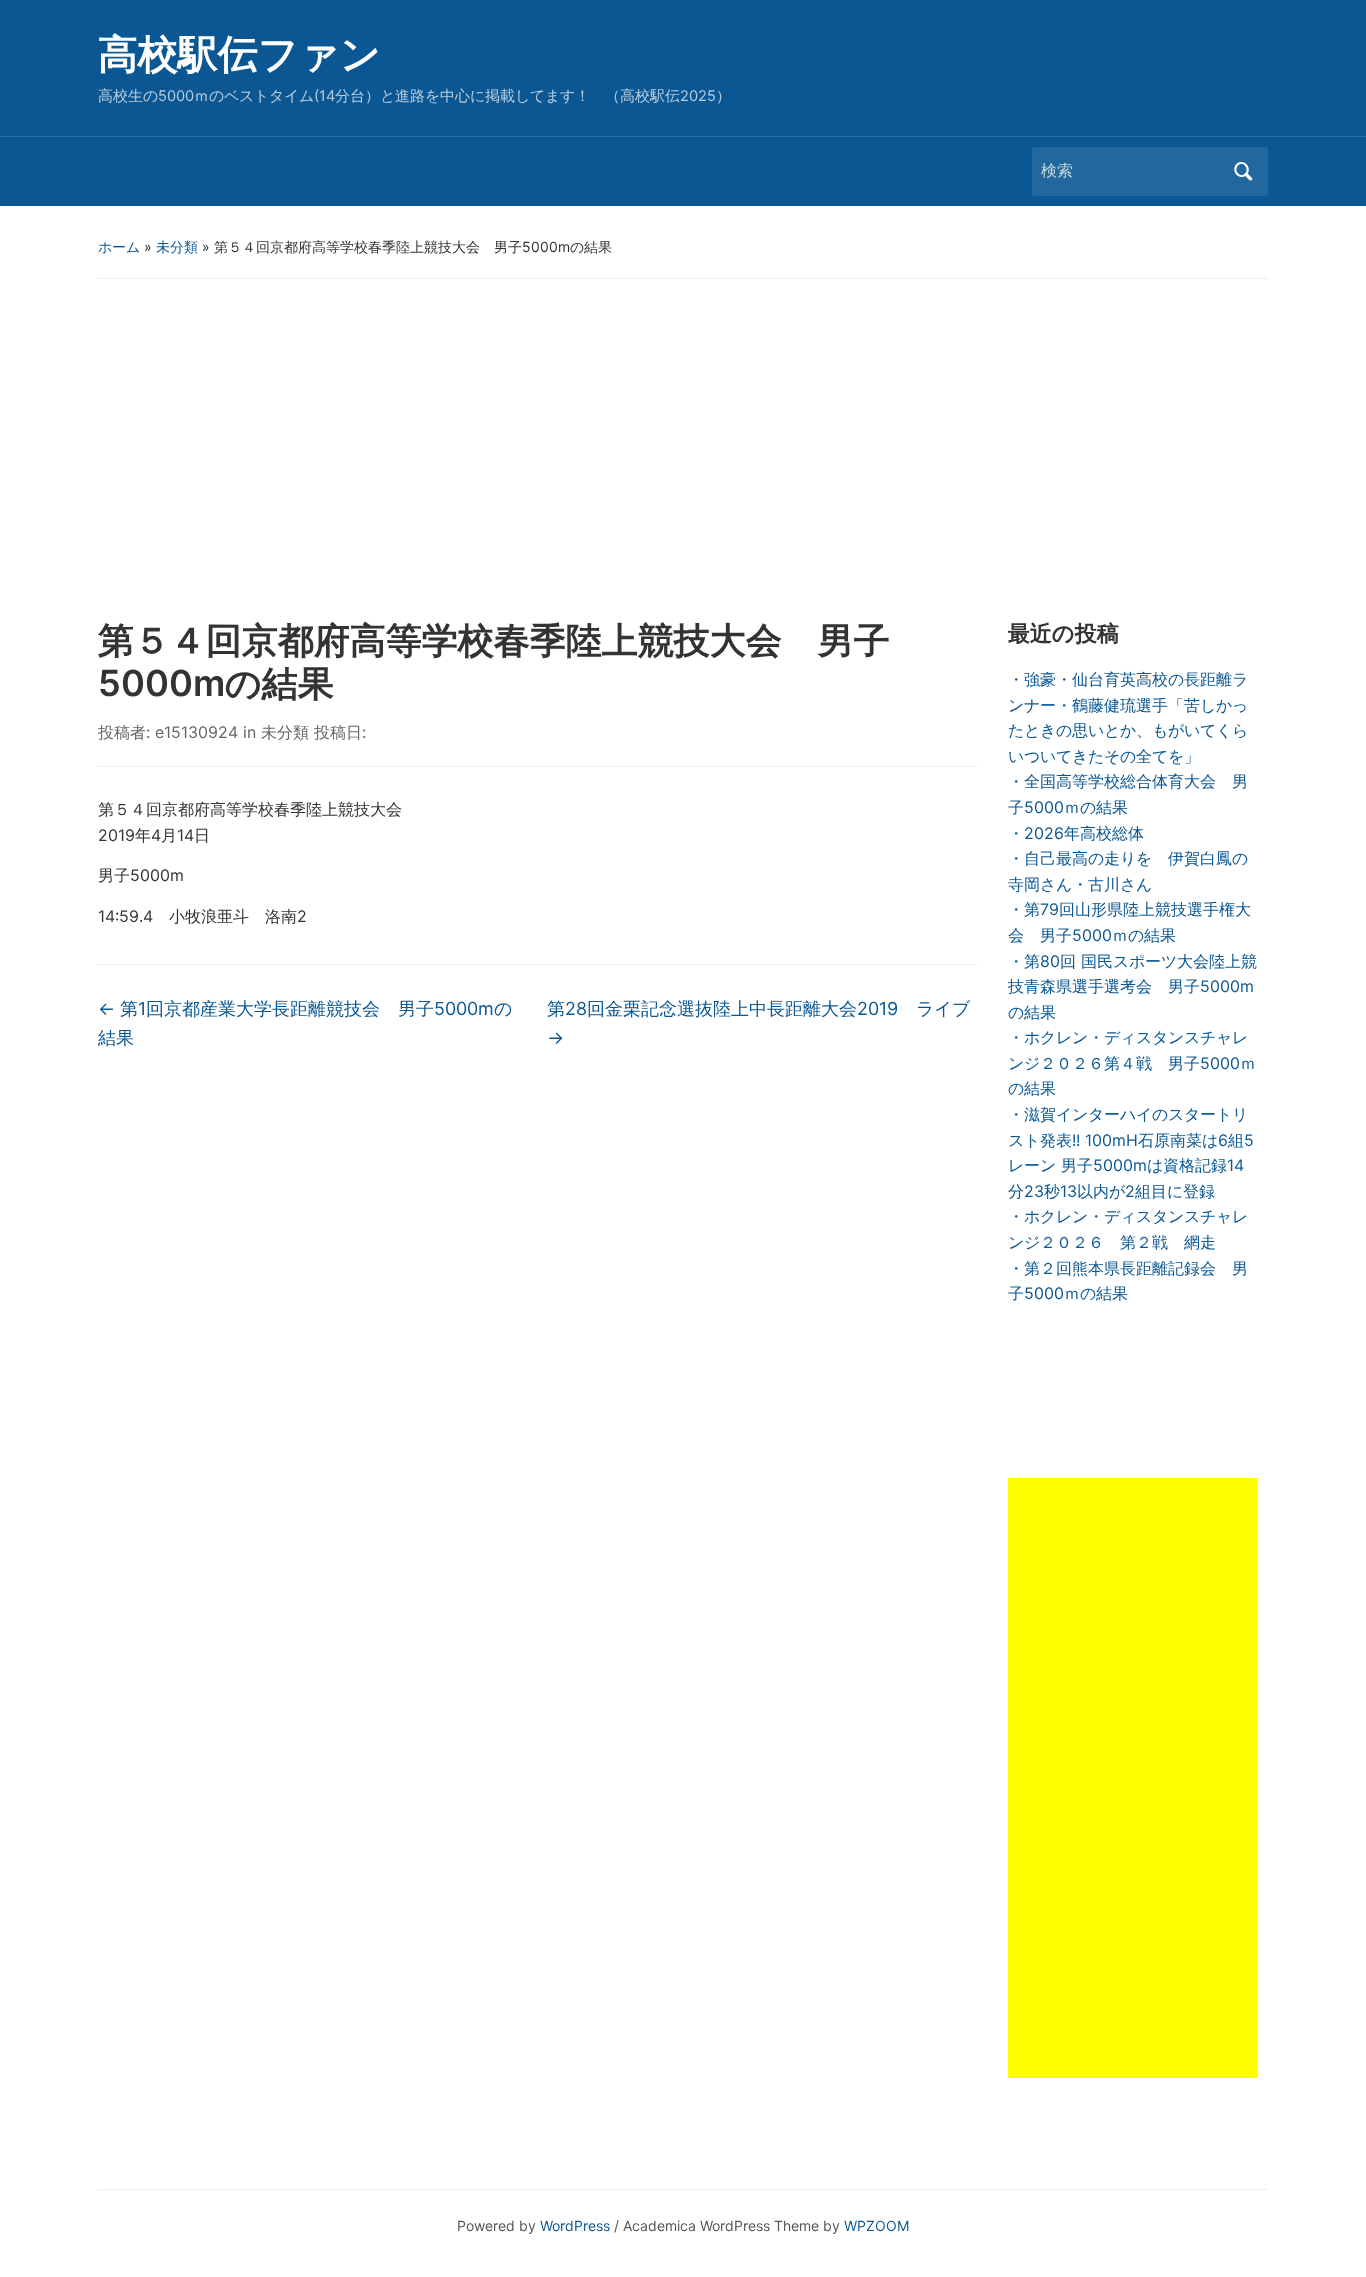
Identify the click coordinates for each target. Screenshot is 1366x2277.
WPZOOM (876, 2225)
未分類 (177, 246)
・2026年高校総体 (1076, 833)
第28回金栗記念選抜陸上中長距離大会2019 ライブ (758, 1023)
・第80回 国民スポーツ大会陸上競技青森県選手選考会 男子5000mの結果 (1132, 986)
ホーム (119, 246)
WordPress (575, 2225)
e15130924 (196, 732)
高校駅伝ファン (239, 53)
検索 (1243, 171)
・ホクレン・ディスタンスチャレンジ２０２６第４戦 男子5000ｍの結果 (1132, 1062)
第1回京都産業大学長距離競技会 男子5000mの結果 (305, 1023)
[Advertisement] (683, 449)
